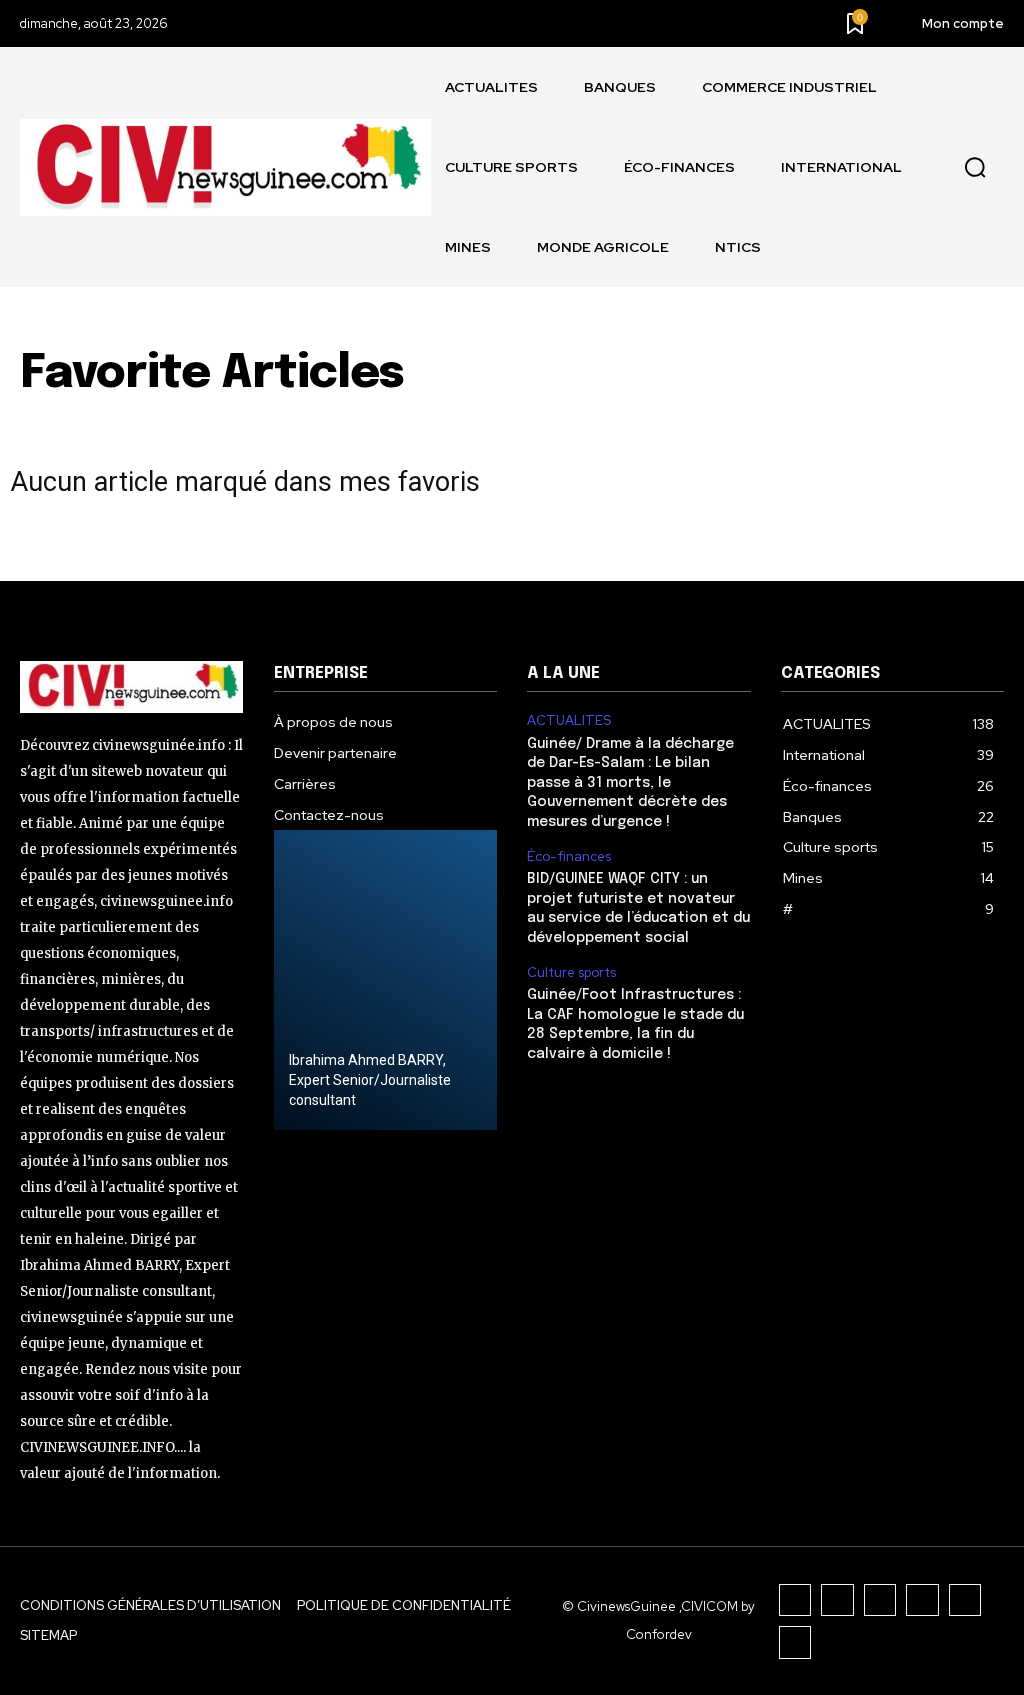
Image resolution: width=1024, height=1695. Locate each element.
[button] (975, 168)
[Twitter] (965, 1600)
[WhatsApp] (795, 1642)
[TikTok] (880, 1600)
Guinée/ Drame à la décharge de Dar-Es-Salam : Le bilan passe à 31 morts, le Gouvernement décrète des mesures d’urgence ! (630, 783)
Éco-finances (569, 857)
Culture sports (571, 973)
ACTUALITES (569, 721)
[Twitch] (922, 1600)
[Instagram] (837, 1600)
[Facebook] (795, 1600)
